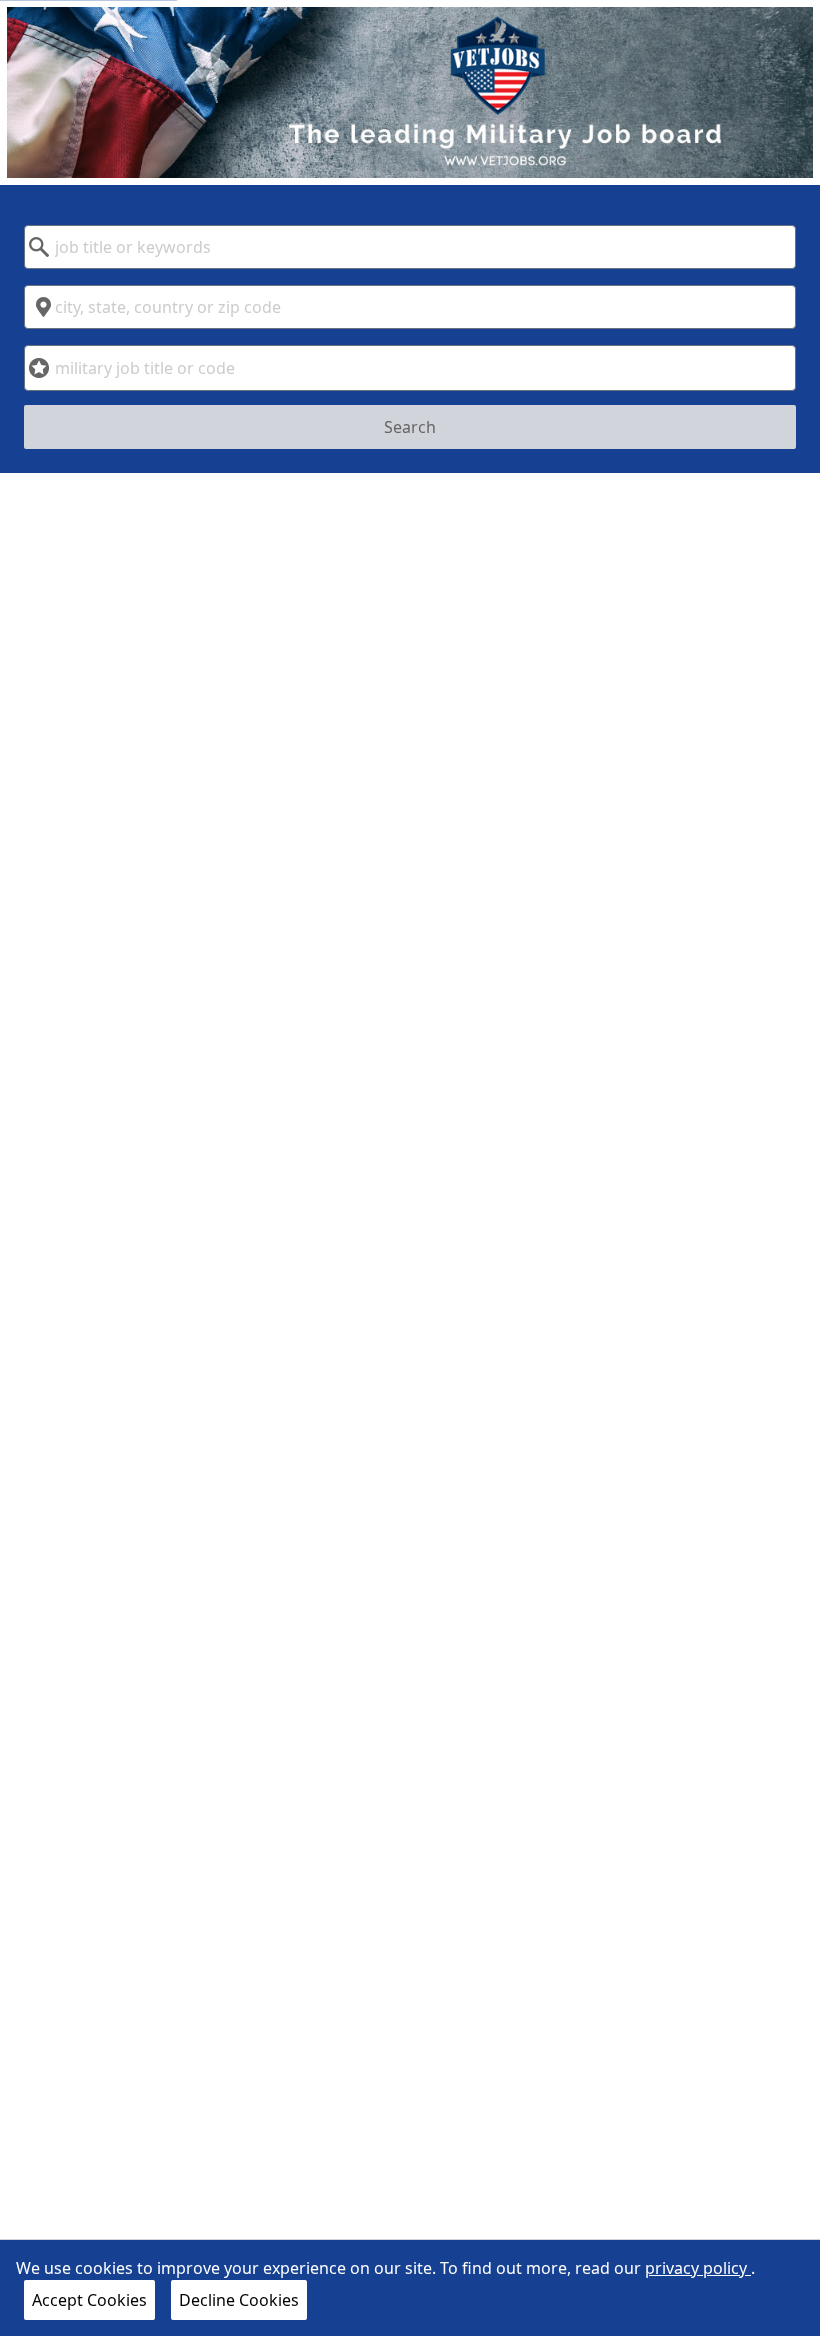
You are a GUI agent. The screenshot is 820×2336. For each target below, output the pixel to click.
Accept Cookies (89, 2300)
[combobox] (410, 247)
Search (410, 427)
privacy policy (698, 2268)
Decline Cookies (239, 2300)
